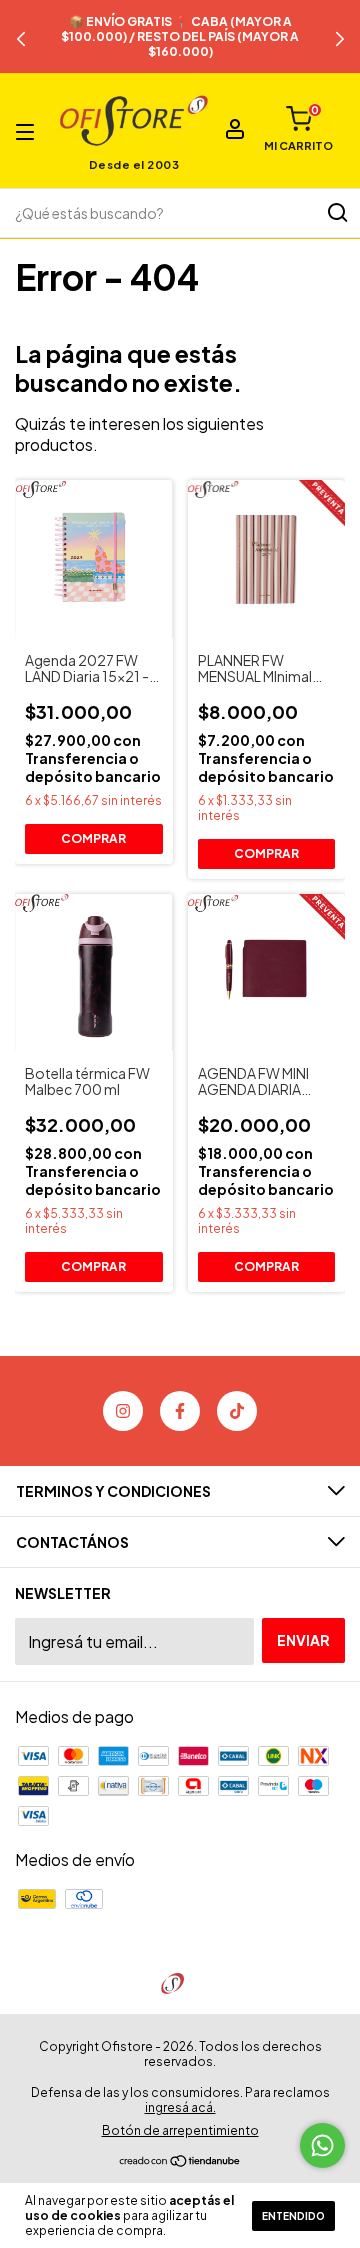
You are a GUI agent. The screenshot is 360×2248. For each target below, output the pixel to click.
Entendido (293, 2216)
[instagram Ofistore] (123, 1411)
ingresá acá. (180, 2107)
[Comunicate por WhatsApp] (322, 2145)
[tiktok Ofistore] (237, 1411)
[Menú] (28, 131)
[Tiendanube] (180, 2161)
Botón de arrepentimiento (180, 2130)
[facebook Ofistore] (180, 1411)
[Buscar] (336, 213)
